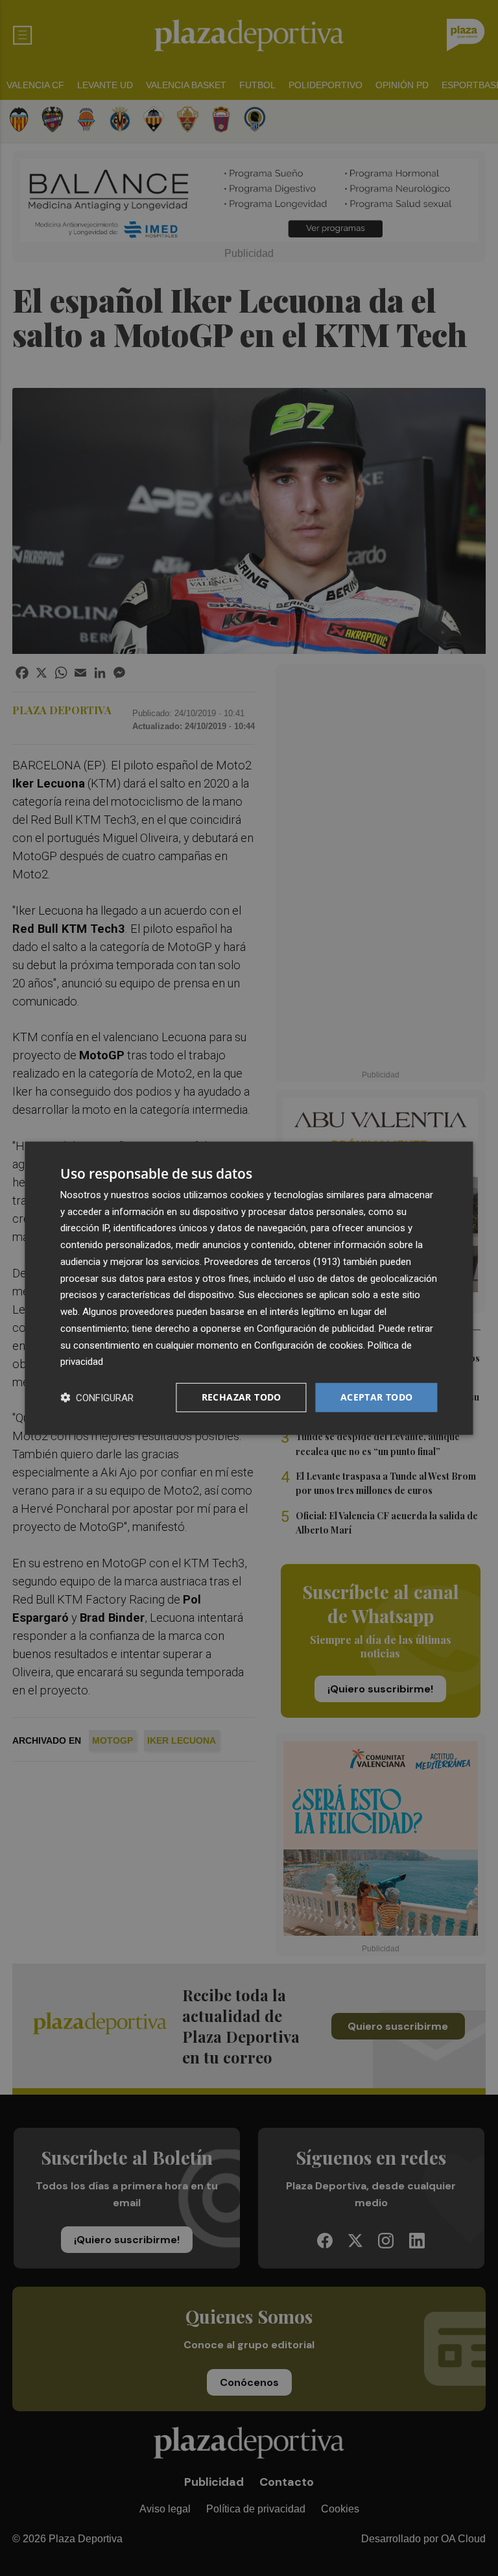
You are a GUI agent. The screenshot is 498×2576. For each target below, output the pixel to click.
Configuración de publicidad (315, 1329)
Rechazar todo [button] (242, 1397)
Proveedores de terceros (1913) (272, 1262)
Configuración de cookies (309, 1345)
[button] (97, 1398)
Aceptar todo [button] (377, 1397)
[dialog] (249, 1288)
